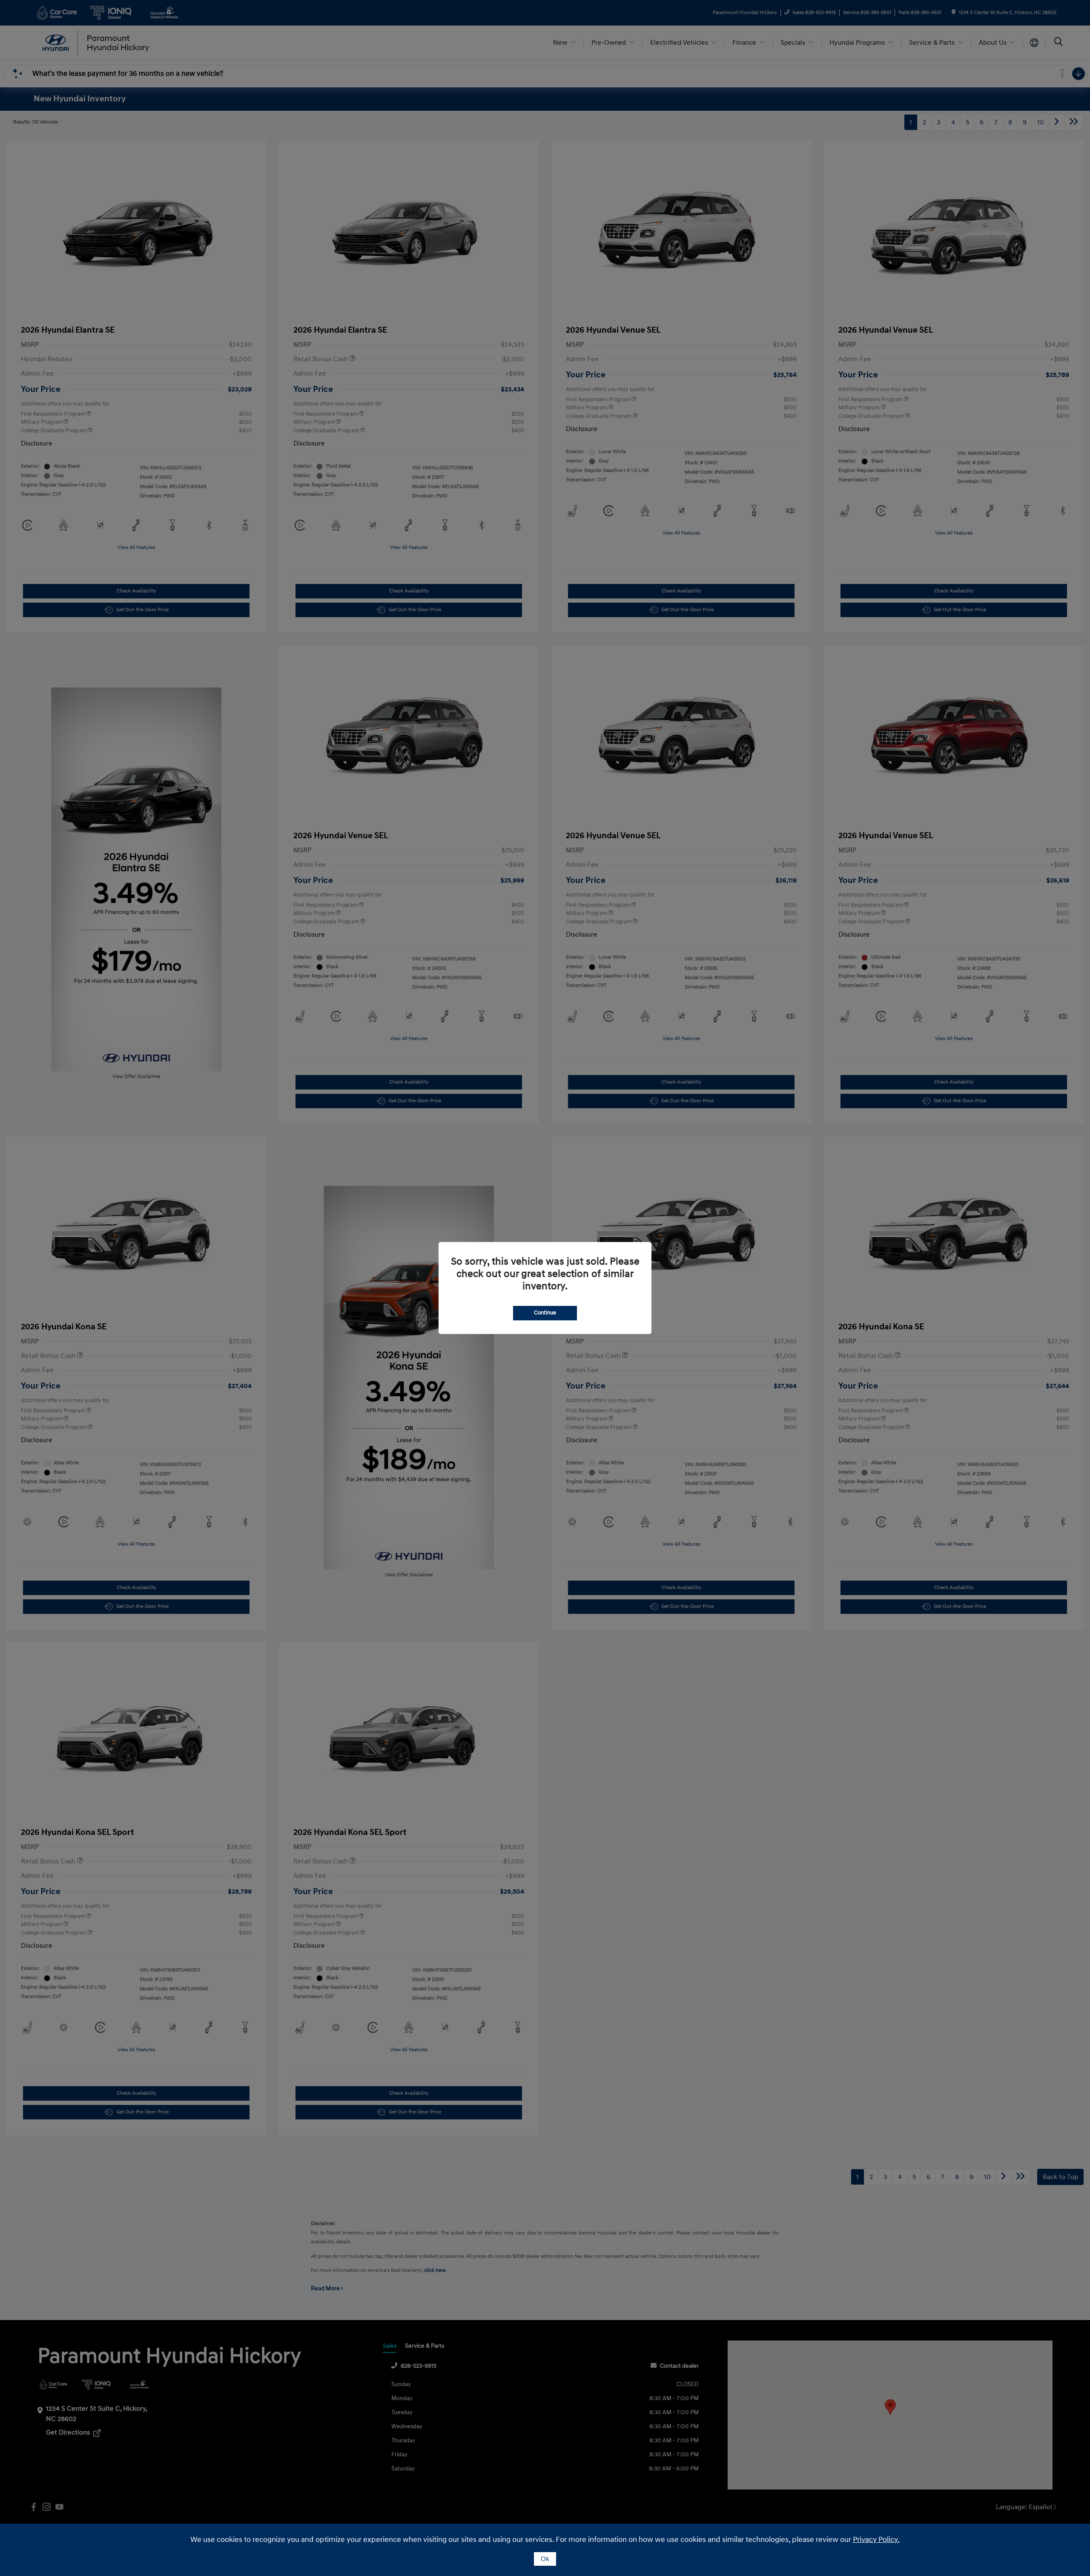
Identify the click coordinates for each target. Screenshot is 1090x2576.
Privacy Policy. (876, 2540)
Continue (545, 1313)
